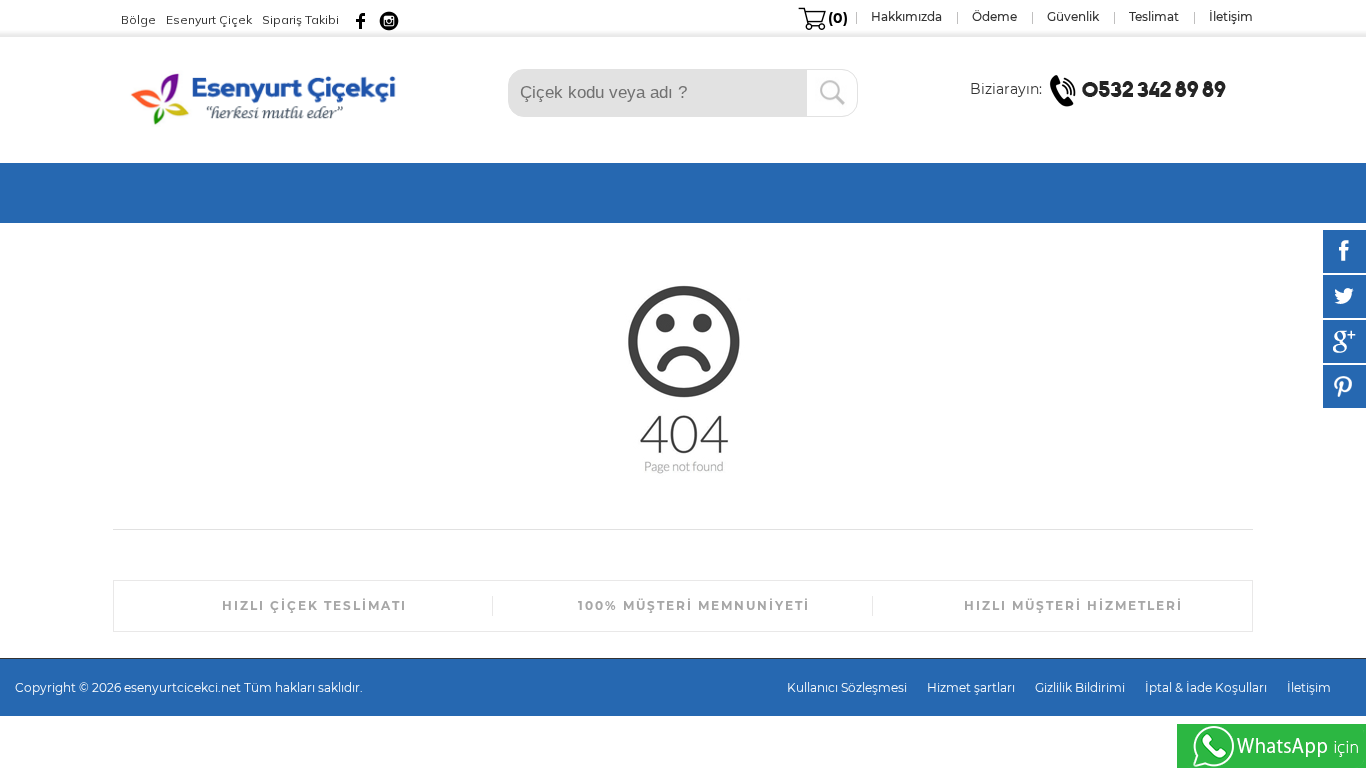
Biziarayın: (1008, 89)
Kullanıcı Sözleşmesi (847, 687)
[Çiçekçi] (267, 97)
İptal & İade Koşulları (1206, 687)
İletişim (1309, 687)
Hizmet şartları (971, 687)
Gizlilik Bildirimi (1080, 687)
